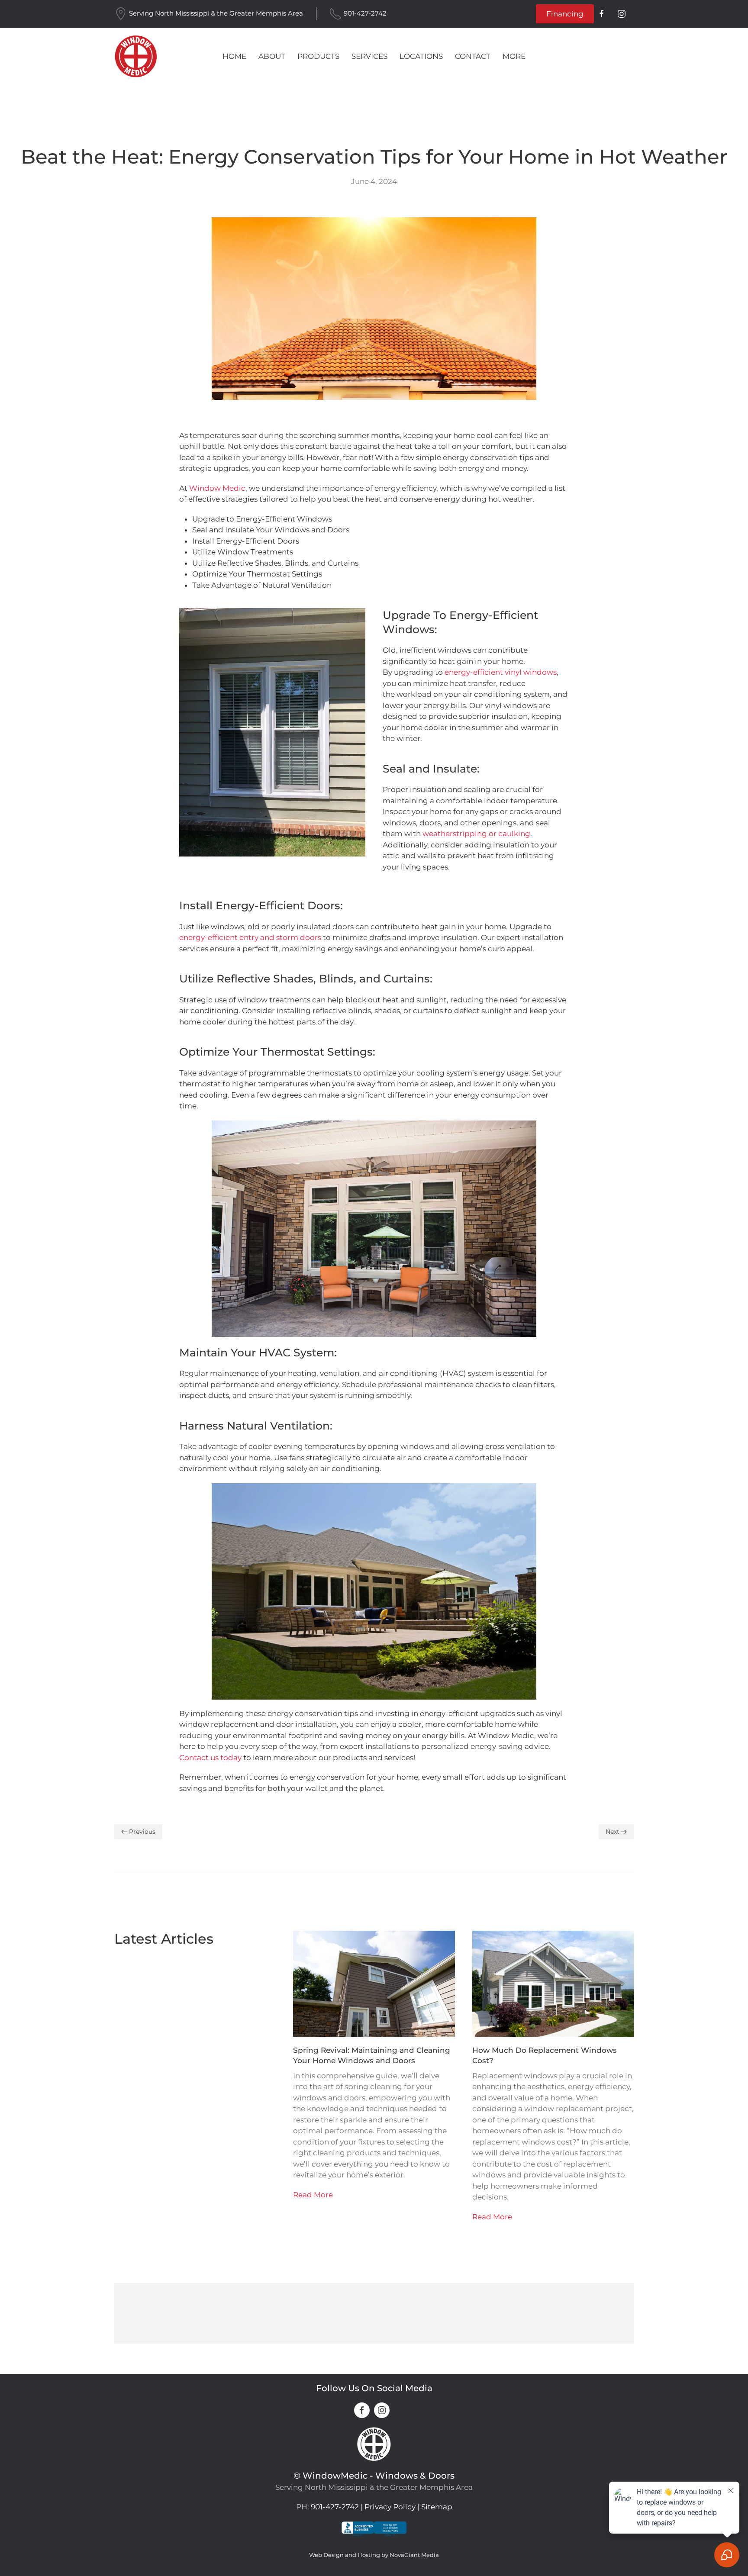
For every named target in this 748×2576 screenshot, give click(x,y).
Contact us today (210, 1758)
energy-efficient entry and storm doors (250, 937)
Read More (313, 2195)
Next (613, 1832)
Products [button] (318, 56)
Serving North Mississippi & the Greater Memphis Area (216, 13)
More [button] (514, 56)
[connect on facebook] (602, 14)
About (272, 56)
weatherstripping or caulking (476, 834)
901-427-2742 (365, 13)
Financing (565, 14)
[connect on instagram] (622, 14)
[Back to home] (136, 56)
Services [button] (369, 56)
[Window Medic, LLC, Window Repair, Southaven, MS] (374, 2536)
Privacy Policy (390, 2507)
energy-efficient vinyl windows (501, 672)
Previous (142, 1832)
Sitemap (437, 2507)
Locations (421, 56)
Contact (473, 56)
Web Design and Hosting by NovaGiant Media (374, 2555)
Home (234, 56)
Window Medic (217, 488)
